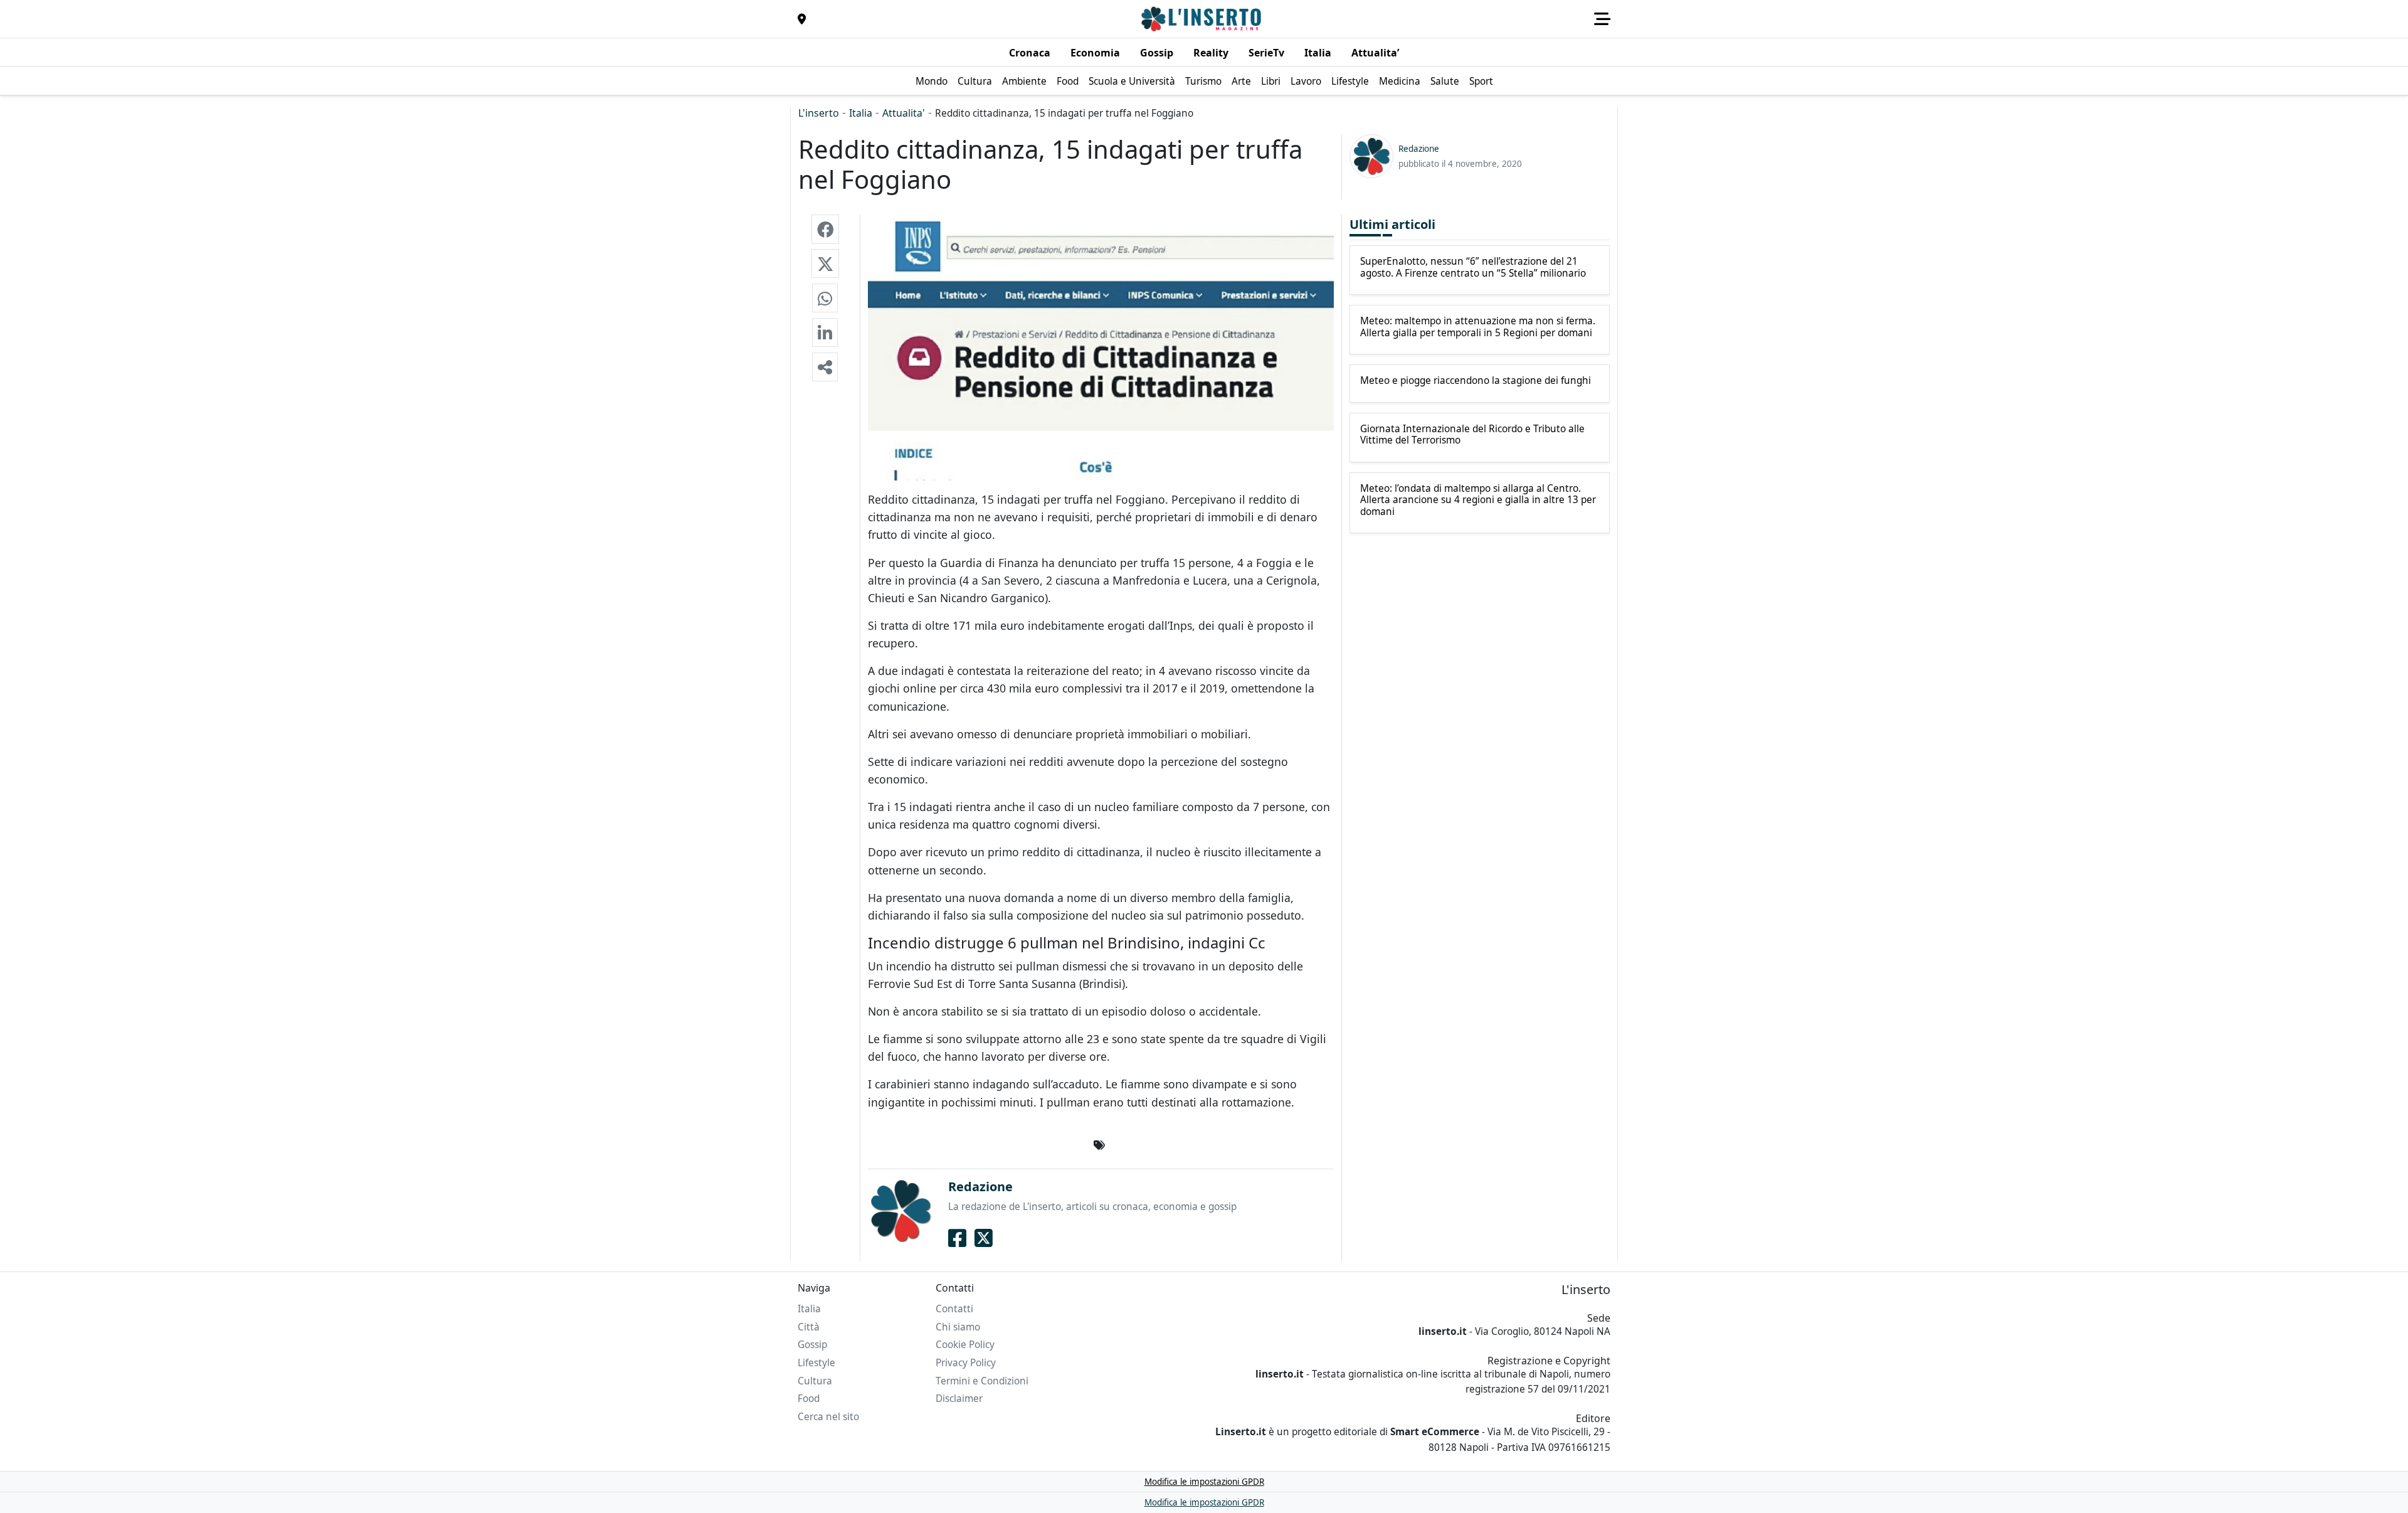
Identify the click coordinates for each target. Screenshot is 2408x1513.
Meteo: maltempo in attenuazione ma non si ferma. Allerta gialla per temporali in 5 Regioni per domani (1478, 327)
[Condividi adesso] (825, 367)
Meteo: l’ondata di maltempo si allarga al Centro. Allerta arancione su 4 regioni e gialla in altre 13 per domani (1478, 500)
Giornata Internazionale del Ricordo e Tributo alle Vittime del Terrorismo (1472, 435)
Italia (861, 113)
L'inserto (819, 113)
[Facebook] (957, 1238)
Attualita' (904, 113)
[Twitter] (984, 1238)
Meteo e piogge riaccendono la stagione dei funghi (1476, 381)
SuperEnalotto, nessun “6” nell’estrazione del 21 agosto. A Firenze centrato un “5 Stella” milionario (1473, 268)
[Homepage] (1203, 19)
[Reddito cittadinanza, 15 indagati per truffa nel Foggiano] (825, 229)
